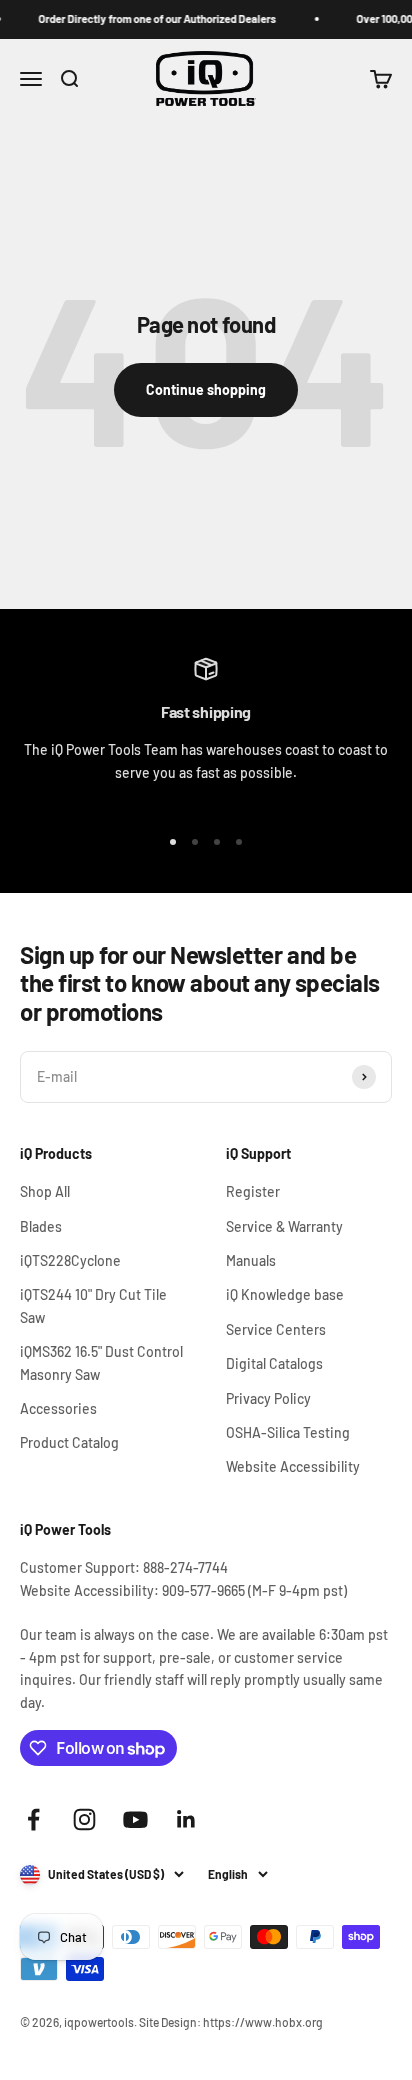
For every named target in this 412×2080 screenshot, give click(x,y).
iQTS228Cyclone (70, 1260)
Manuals (251, 1260)
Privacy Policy (268, 1398)
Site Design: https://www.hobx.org (231, 2022)
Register (253, 1191)
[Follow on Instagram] (84, 1819)
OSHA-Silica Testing (288, 1432)
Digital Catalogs (274, 1363)
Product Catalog (69, 1442)
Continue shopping (206, 389)
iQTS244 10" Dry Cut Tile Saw (93, 1305)
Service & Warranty (284, 1226)
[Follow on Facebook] (33, 1819)
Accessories (58, 1408)
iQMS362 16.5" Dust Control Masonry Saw (101, 1362)
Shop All (45, 1191)
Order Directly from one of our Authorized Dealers (152, 18)
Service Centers (276, 1329)
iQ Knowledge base (285, 1294)
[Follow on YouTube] (135, 1819)
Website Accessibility (293, 1466)
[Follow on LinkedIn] (186, 1819)
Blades (41, 1226)
